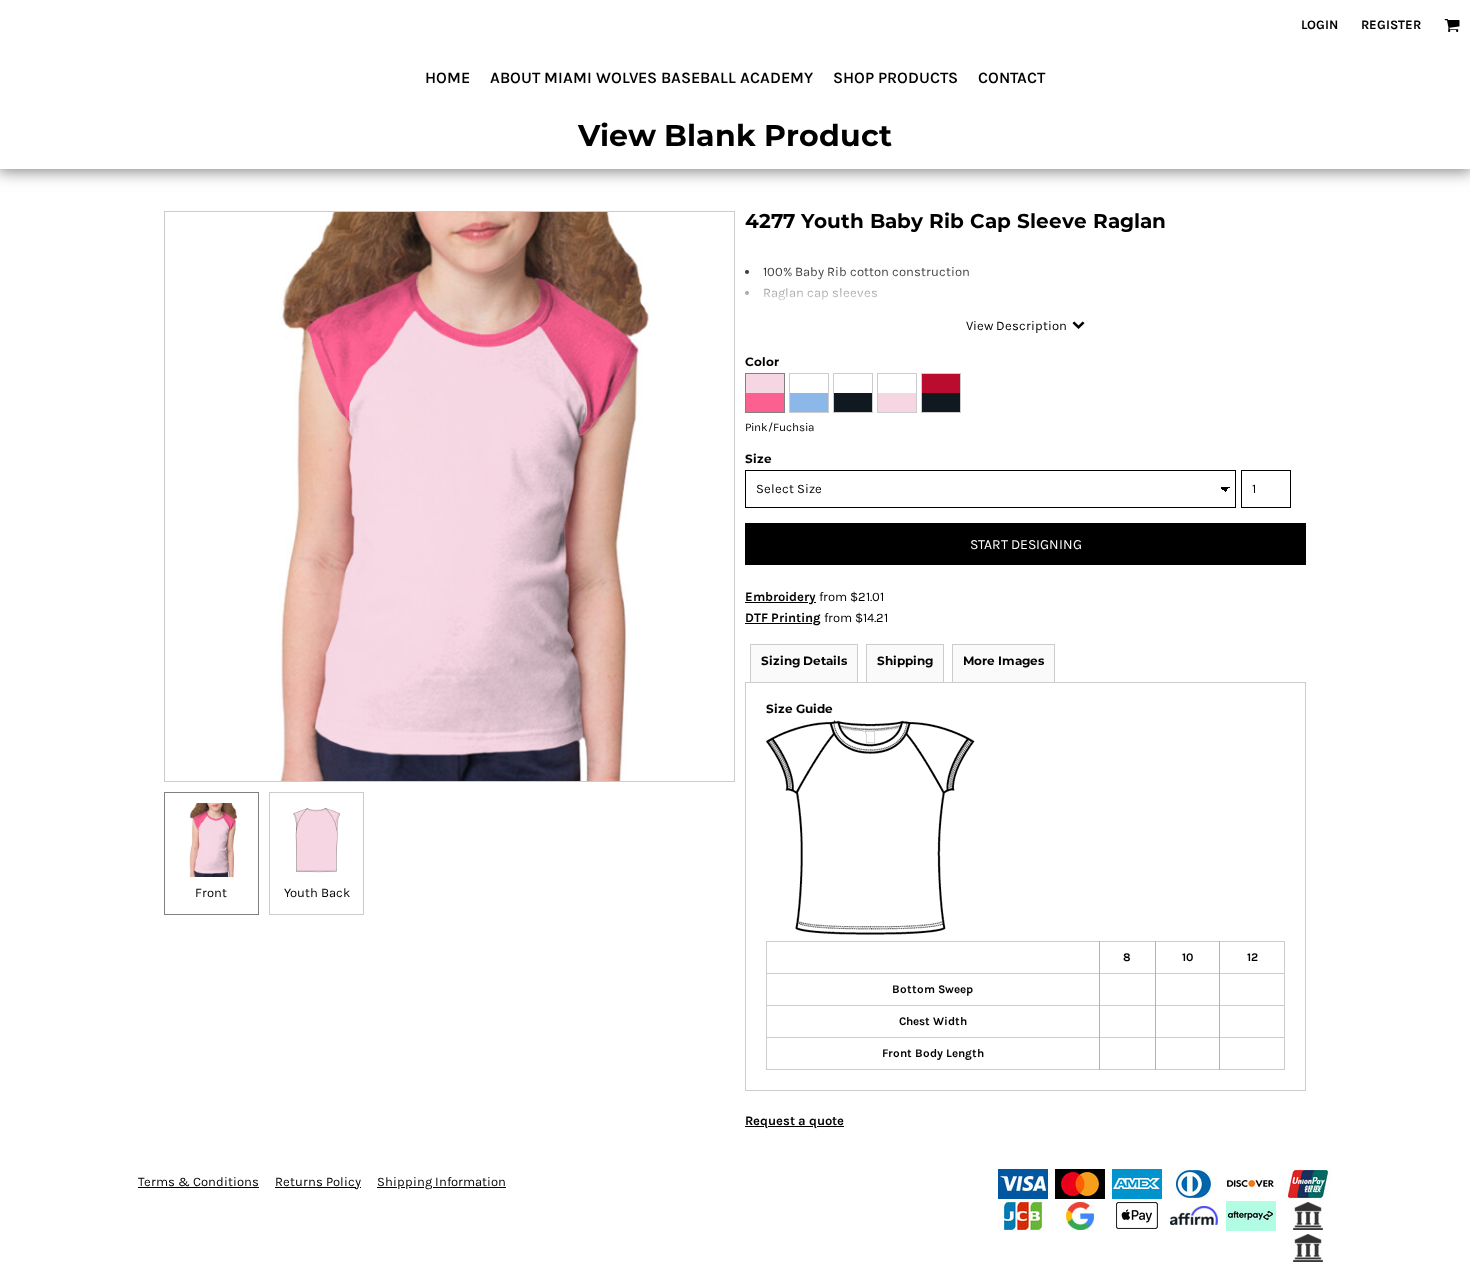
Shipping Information (441, 1181)
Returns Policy (318, 1181)
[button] (1452, 25)
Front (211, 892)
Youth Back (317, 892)
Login (1319, 24)
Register (1391, 24)
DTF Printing (783, 617)
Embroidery (780, 596)
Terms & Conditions (198, 1181)
